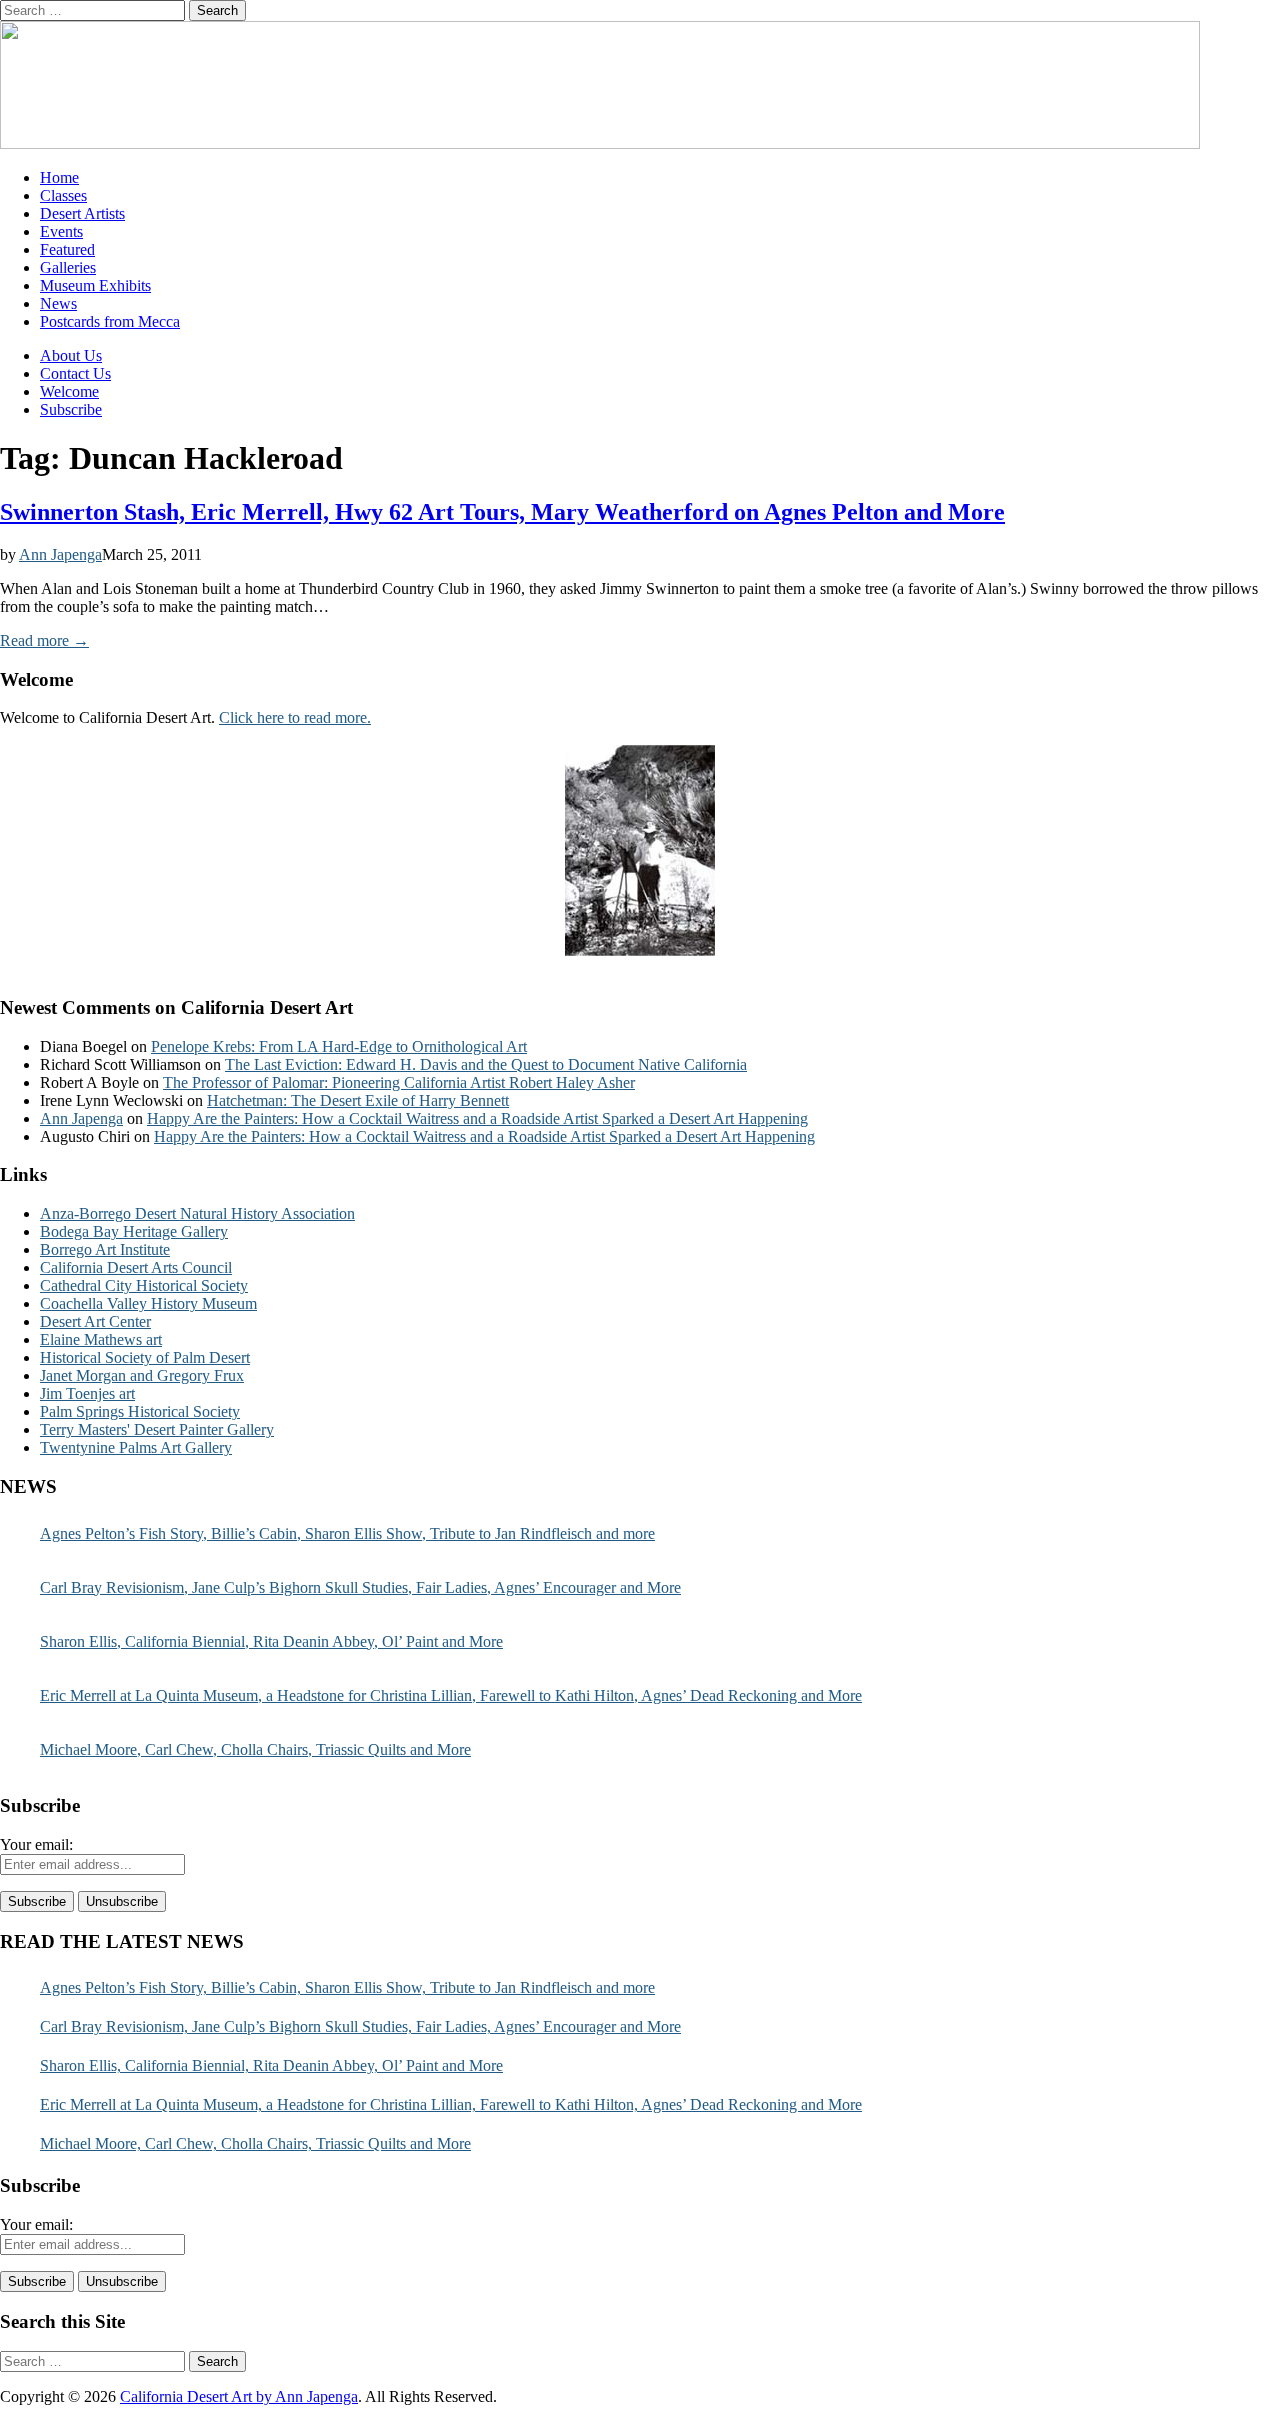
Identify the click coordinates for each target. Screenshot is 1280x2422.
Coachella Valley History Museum (148, 1303)
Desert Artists (82, 213)
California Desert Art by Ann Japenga (239, 2396)
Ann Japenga (60, 554)
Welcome (69, 391)
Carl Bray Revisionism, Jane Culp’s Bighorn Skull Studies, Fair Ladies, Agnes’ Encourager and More (360, 1587)
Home (59, 177)
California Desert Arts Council (136, 1267)
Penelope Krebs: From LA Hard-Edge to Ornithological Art (339, 1046)
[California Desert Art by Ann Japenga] (600, 143)
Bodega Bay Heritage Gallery (134, 1231)
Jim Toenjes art (87, 1393)
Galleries (68, 267)
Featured (67, 249)
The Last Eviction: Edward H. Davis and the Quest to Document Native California (486, 1064)
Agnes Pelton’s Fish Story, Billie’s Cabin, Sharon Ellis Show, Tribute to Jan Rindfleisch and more (347, 1533)
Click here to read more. (295, 717)
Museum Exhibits (95, 285)
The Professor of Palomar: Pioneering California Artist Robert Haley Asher (399, 1082)
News (58, 303)
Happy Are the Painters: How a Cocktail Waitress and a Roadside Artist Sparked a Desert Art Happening (477, 1118)
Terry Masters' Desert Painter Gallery (157, 1429)
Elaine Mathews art (101, 1339)
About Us (71, 355)
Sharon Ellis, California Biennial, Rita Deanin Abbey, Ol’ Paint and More (271, 1641)
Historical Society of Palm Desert (145, 1357)
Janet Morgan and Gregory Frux (142, 1375)
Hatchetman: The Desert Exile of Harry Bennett (358, 1100)
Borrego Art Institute (105, 1249)
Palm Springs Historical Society (140, 1411)
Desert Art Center (95, 1321)
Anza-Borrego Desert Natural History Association (197, 1213)
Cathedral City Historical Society (144, 1285)
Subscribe (71, 409)
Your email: (36, 1844)
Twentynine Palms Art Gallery (136, 1447)
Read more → (44, 640)
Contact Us (75, 373)
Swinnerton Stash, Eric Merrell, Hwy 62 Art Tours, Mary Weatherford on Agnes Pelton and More (502, 512)
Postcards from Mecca (110, 321)
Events (61, 231)
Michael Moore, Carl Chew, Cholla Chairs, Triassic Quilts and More (255, 1749)
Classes (63, 195)
